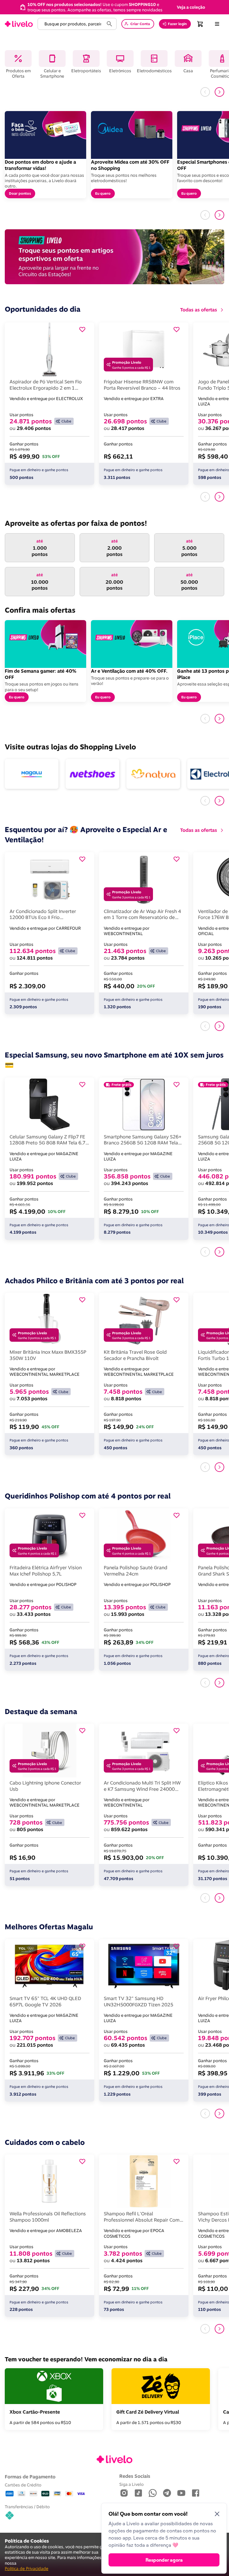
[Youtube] (181, 2493)
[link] (19, 24)
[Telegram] (167, 2493)
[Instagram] (124, 2493)
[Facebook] (196, 2493)
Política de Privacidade (27, 2568)
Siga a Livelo (131, 2484)
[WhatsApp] (153, 2493)
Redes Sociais (135, 2476)
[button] (191, 7)
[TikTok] (138, 2493)
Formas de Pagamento (30, 2477)
